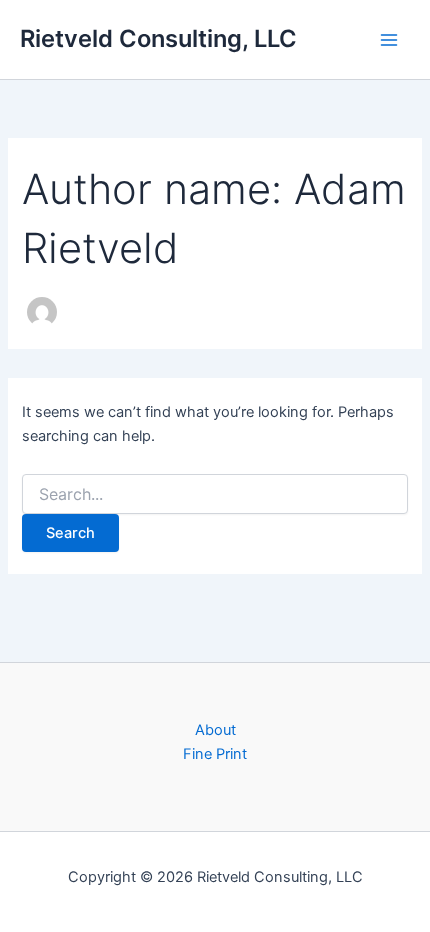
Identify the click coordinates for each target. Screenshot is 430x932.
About (215, 730)
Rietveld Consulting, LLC (158, 38)
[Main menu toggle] (389, 40)
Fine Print (215, 754)
